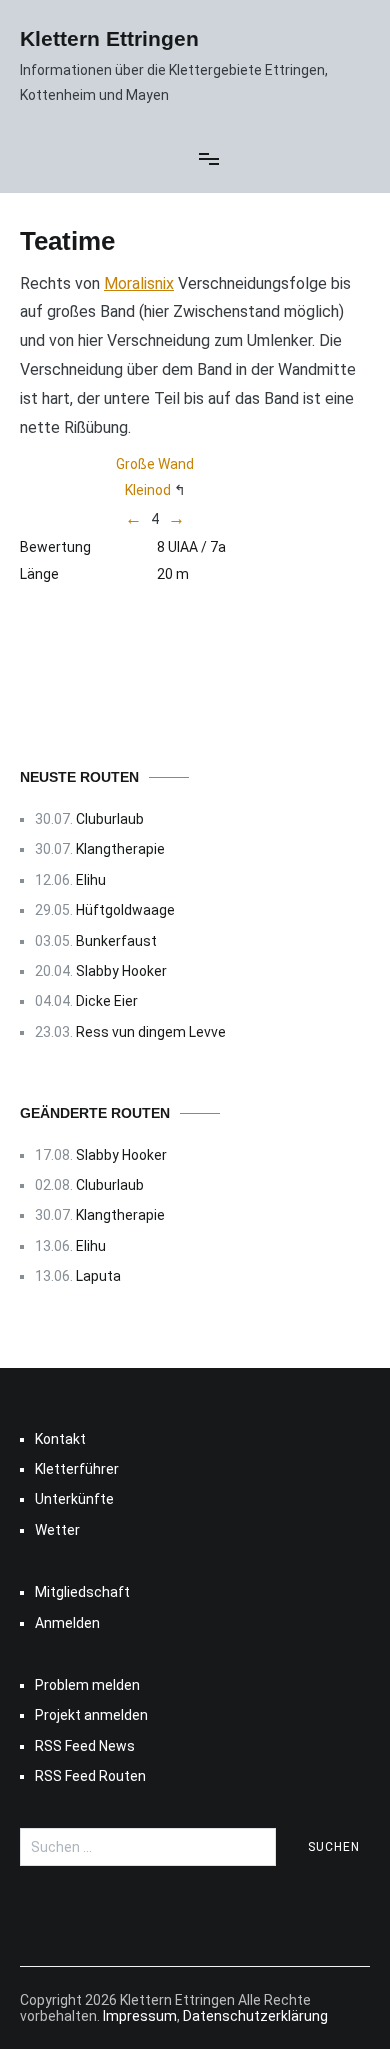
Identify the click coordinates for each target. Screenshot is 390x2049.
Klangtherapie (120, 849)
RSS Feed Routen (90, 1776)
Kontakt (60, 1439)
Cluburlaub (110, 819)
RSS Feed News (85, 1746)
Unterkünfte (74, 1499)
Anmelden (67, 1623)
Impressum (140, 2016)
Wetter (57, 1530)
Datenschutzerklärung (255, 2016)
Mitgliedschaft (82, 1592)
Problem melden (87, 1685)
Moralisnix (139, 283)
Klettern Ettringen (109, 38)
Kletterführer (77, 1469)
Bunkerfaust (116, 941)
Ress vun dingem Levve (151, 1032)
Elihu (91, 880)
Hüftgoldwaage (125, 910)
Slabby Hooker (121, 971)
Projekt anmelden (91, 1715)
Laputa (98, 1276)
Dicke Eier (107, 1001)
